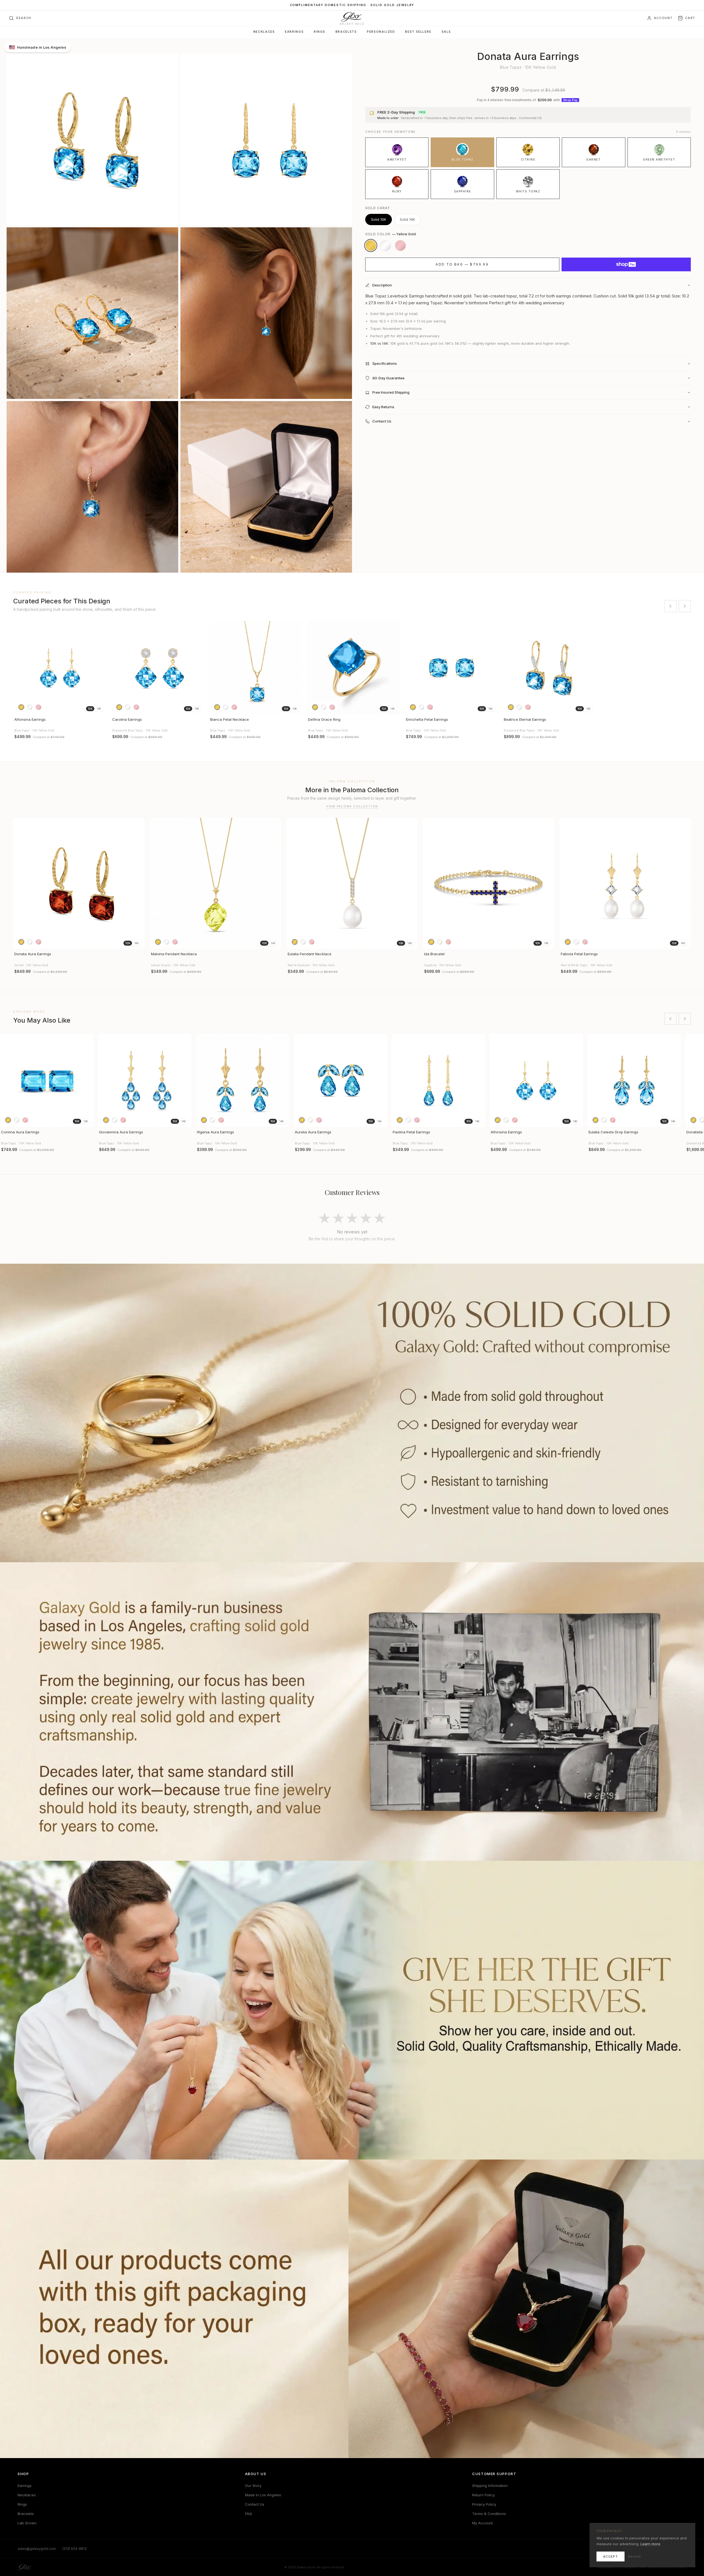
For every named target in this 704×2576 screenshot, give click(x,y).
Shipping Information (490, 2486)
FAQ (248, 2514)
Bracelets (346, 32)
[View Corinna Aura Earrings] (47, 1080)
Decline (634, 2556)
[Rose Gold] (400, 245)
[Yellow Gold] (371, 245)
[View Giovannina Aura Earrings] (145, 1080)
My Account (482, 2523)
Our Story (253, 2486)
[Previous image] (20, 668)
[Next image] (100, 668)
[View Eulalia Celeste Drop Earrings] (634, 1080)
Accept (610, 2556)
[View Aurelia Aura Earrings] (340, 1080)
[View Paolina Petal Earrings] (438, 1080)
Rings (320, 32)
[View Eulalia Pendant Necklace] (352, 883)
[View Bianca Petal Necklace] (256, 668)
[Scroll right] (685, 606)
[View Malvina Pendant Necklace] (215, 883)
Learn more (650, 2544)
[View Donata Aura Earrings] (79, 883)
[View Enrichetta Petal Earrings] (452, 668)
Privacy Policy (484, 2504)
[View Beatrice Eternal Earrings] (549, 668)
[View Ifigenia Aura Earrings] (243, 1080)
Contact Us (255, 2504)
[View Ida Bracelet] (489, 883)
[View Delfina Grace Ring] (354, 668)
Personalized (381, 32)
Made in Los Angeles (263, 2495)
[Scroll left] (670, 606)
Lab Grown (27, 2523)
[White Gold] (386, 245)
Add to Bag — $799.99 (462, 264)
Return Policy (483, 2495)
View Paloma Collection (352, 806)
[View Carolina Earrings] (158, 668)
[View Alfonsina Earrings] (60, 668)
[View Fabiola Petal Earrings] (625, 883)
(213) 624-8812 (75, 2549)
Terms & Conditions (489, 2514)
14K (99, 709)
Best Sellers (418, 32)
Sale (446, 32)
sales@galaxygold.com (37, 2549)
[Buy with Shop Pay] (626, 264)
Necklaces (264, 32)
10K (90, 709)
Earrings (294, 32)
